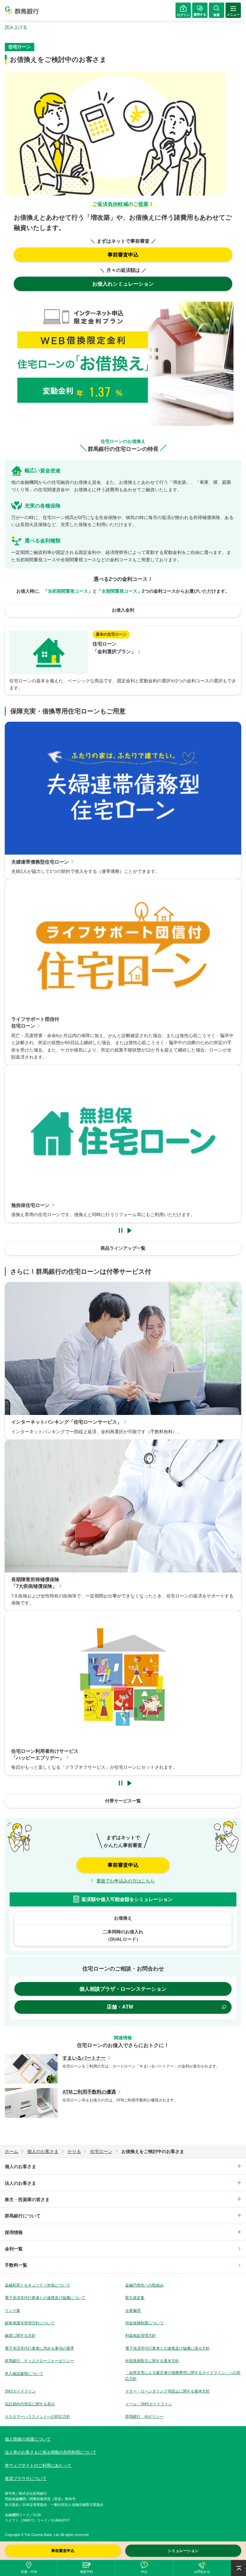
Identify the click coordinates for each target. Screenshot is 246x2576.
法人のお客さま (20, 2183)
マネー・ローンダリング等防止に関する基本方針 (168, 2391)
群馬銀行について (23, 2216)
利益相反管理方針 (141, 2336)
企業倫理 (133, 2311)
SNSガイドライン (20, 2391)
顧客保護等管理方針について (30, 2323)
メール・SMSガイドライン (149, 2404)
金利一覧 (14, 2249)
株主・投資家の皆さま (27, 2199)
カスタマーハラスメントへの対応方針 (37, 2417)
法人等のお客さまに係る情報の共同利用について (51, 2452)
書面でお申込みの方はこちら (126, 1881)
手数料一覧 (16, 2265)
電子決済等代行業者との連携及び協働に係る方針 (168, 2348)
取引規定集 (135, 2298)
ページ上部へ (238, 2568)
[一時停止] (121, 1230)
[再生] (129, 1230)
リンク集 (12, 2311)
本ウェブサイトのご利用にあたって (38, 2465)
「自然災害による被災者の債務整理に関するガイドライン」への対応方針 (183, 2376)
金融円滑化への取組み (144, 2285)
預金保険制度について (144, 2323)
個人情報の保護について (28, 2439)
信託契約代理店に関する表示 (30, 2404)
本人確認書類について (24, 2374)
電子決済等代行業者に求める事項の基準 (39, 2348)
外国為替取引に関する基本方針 (152, 2361)
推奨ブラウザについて (26, 2478)
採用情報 (14, 2232)
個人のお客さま (20, 2166)
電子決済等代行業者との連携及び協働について (45, 2298)
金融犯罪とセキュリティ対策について (37, 2285)
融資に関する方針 (20, 2336)
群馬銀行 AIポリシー (144, 2417)
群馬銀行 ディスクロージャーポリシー (39, 2361)
